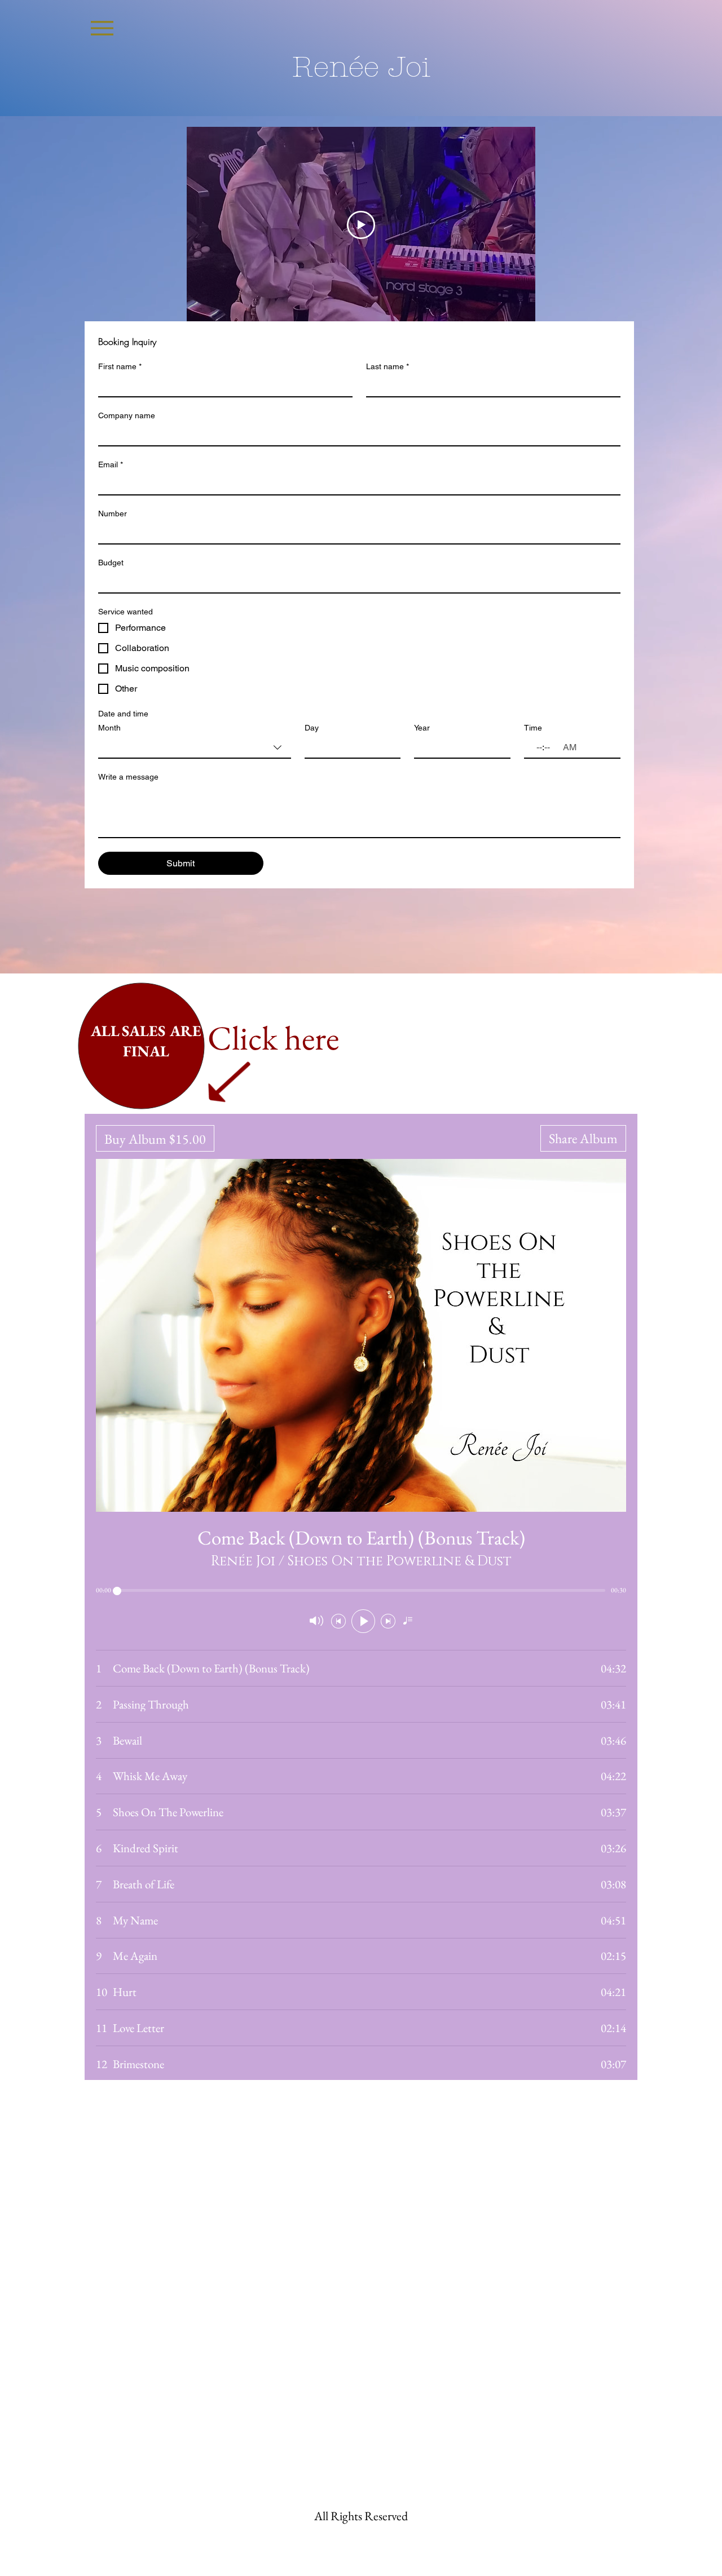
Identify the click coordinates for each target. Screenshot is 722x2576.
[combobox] (195, 748)
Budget (111, 563)
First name (120, 366)
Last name (388, 366)
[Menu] (102, 28)
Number (113, 514)
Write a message (128, 777)
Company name (127, 415)
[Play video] (361, 225)
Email (111, 464)
